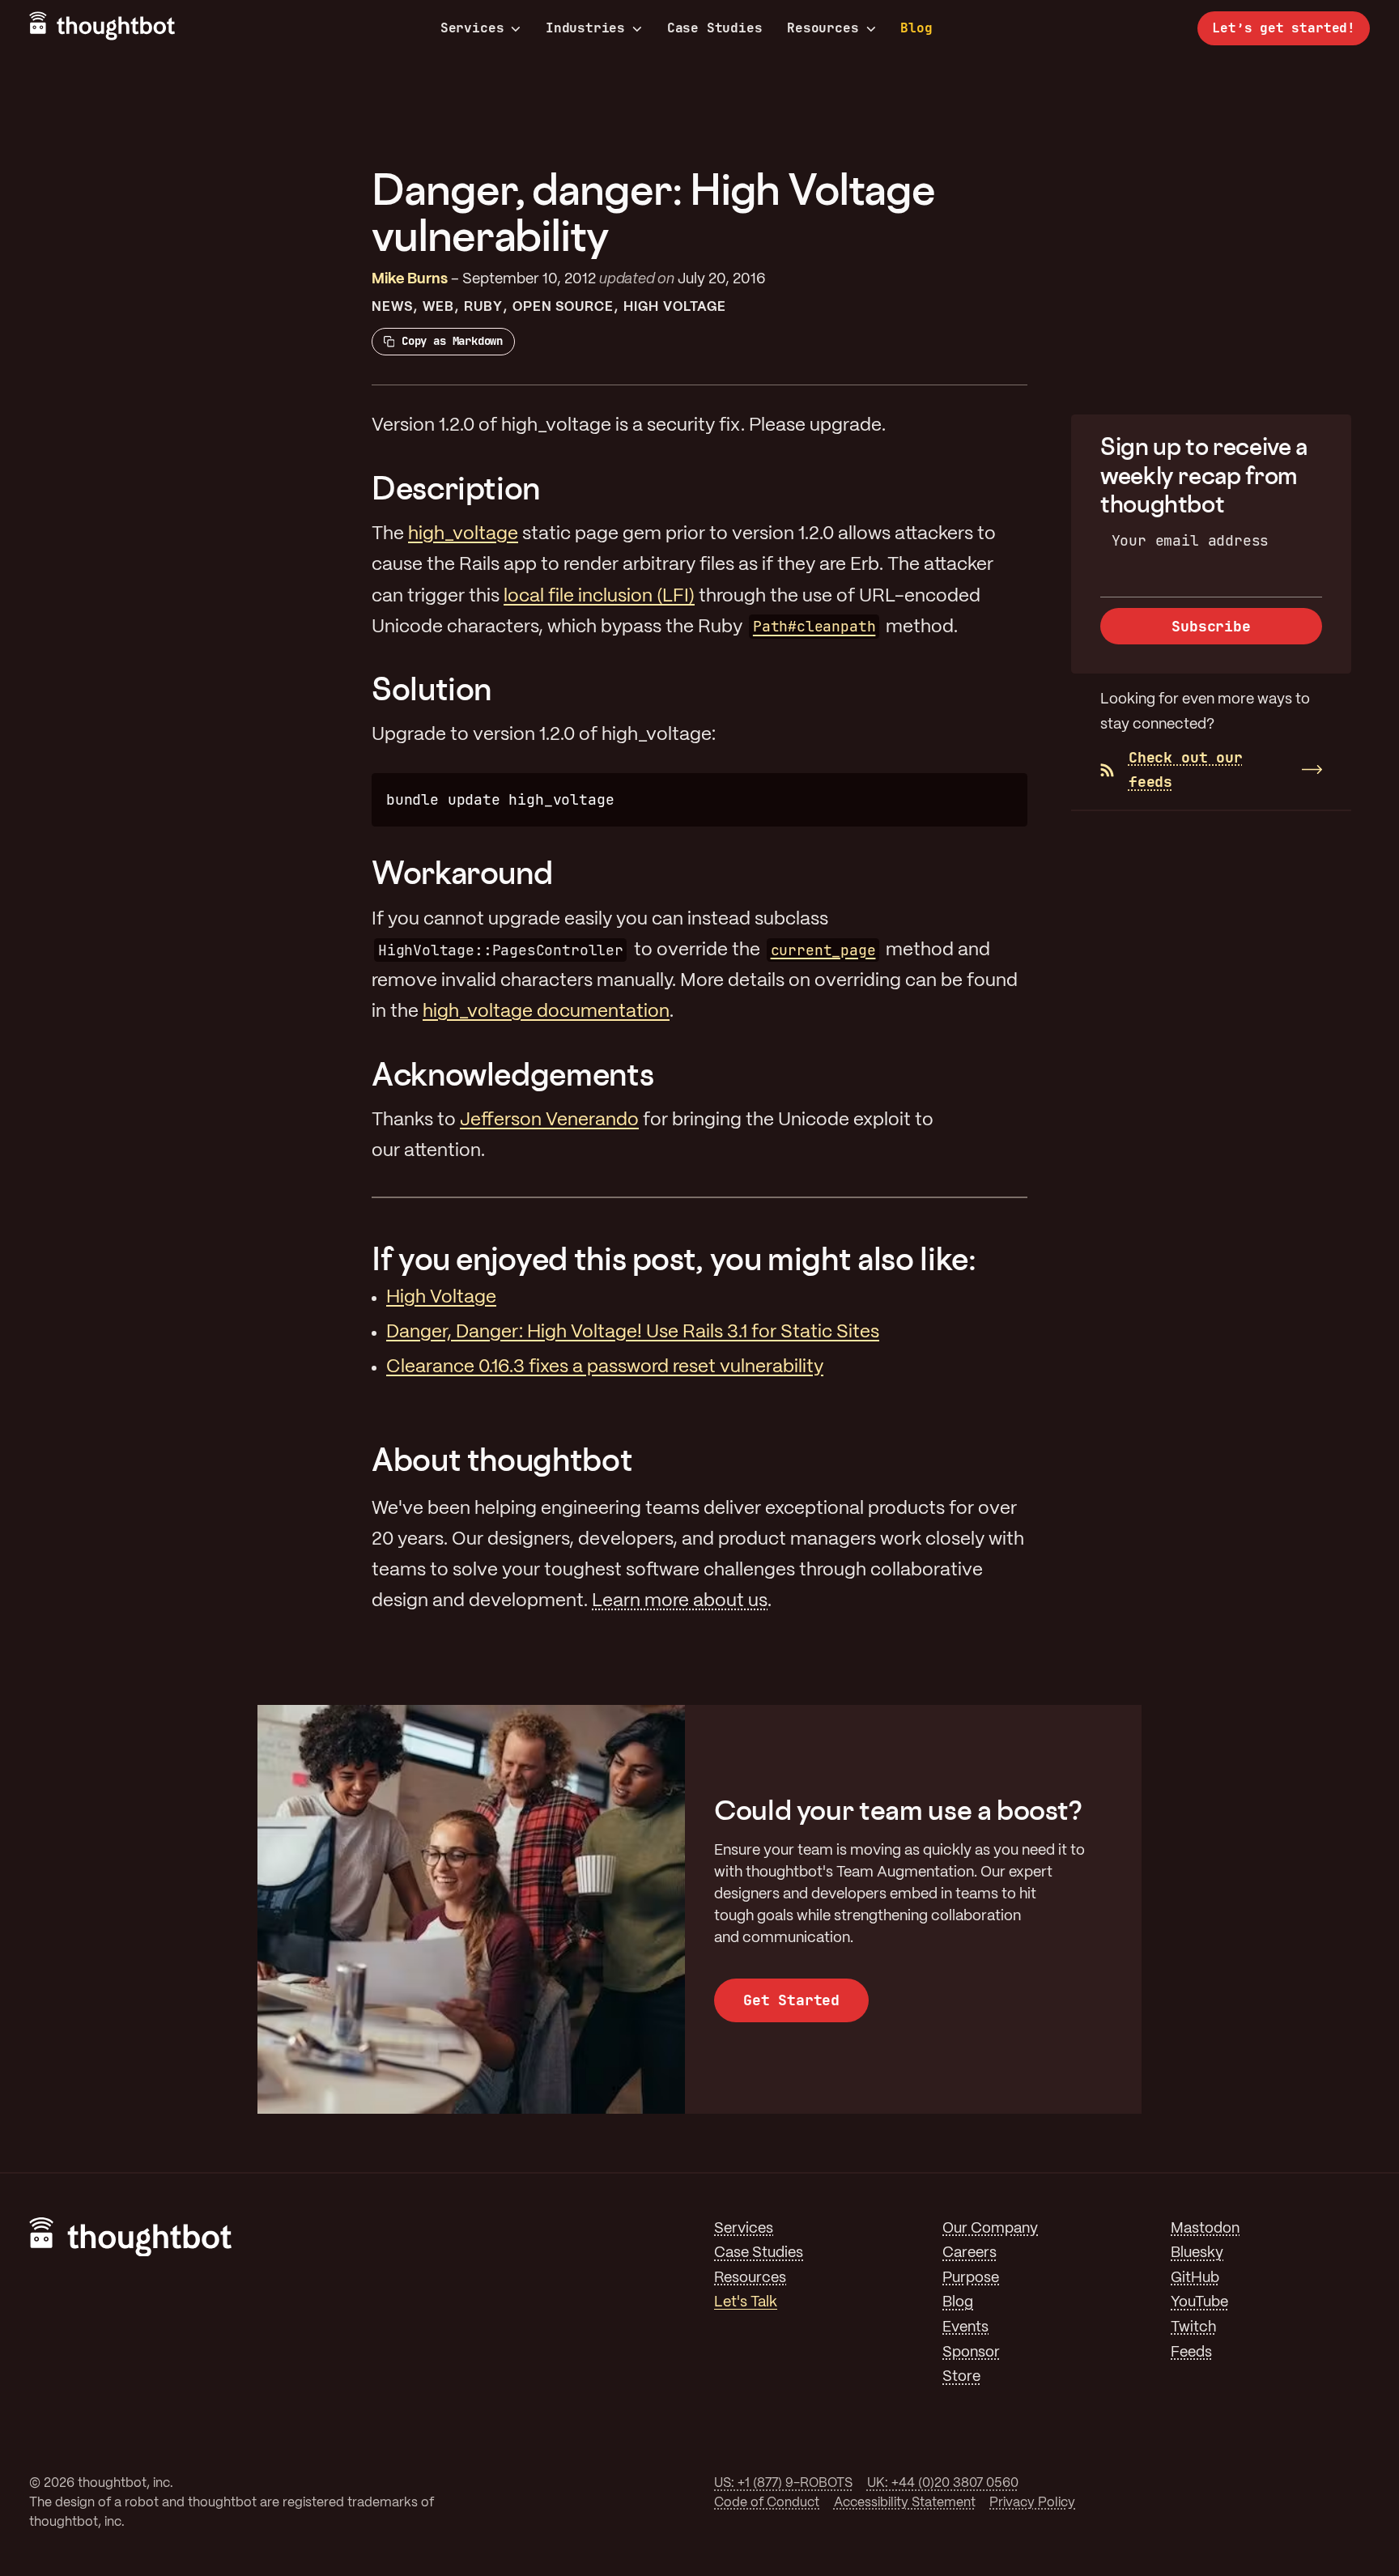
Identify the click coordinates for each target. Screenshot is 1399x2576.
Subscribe (1211, 626)
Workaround (462, 872)
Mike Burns (410, 280)
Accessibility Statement (905, 2503)
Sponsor (971, 2353)
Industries (585, 28)
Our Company (990, 2229)
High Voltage (675, 307)
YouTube (1199, 2303)
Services (472, 28)
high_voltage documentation (546, 1012)
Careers (970, 2253)
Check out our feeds (1186, 770)
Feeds (1191, 2353)
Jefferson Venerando (549, 1120)
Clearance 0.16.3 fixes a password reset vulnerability (605, 1367)
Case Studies (715, 28)
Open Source (563, 307)
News (392, 307)
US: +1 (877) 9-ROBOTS (783, 2483)
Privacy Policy (1032, 2503)
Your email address (1191, 540)
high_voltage (463, 534)
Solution (432, 689)
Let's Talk (746, 2303)
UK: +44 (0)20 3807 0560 (943, 2483)
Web (438, 307)
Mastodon (1205, 2229)
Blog (916, 28)
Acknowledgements (512, 1074)
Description (456, 488)
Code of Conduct (767, 2503)
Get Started (791, 2000)
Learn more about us (680, 1601)
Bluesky (1197, 2253)
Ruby (483, 307)
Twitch (1193, 2328)
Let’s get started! (1284, 28)
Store (961, 2377)
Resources (823, 28)
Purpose (971, 2278)
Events (965, 2328)
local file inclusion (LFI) (599, 597)
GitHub (1195, 2278)
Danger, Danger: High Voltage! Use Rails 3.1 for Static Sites (633, 1333)
